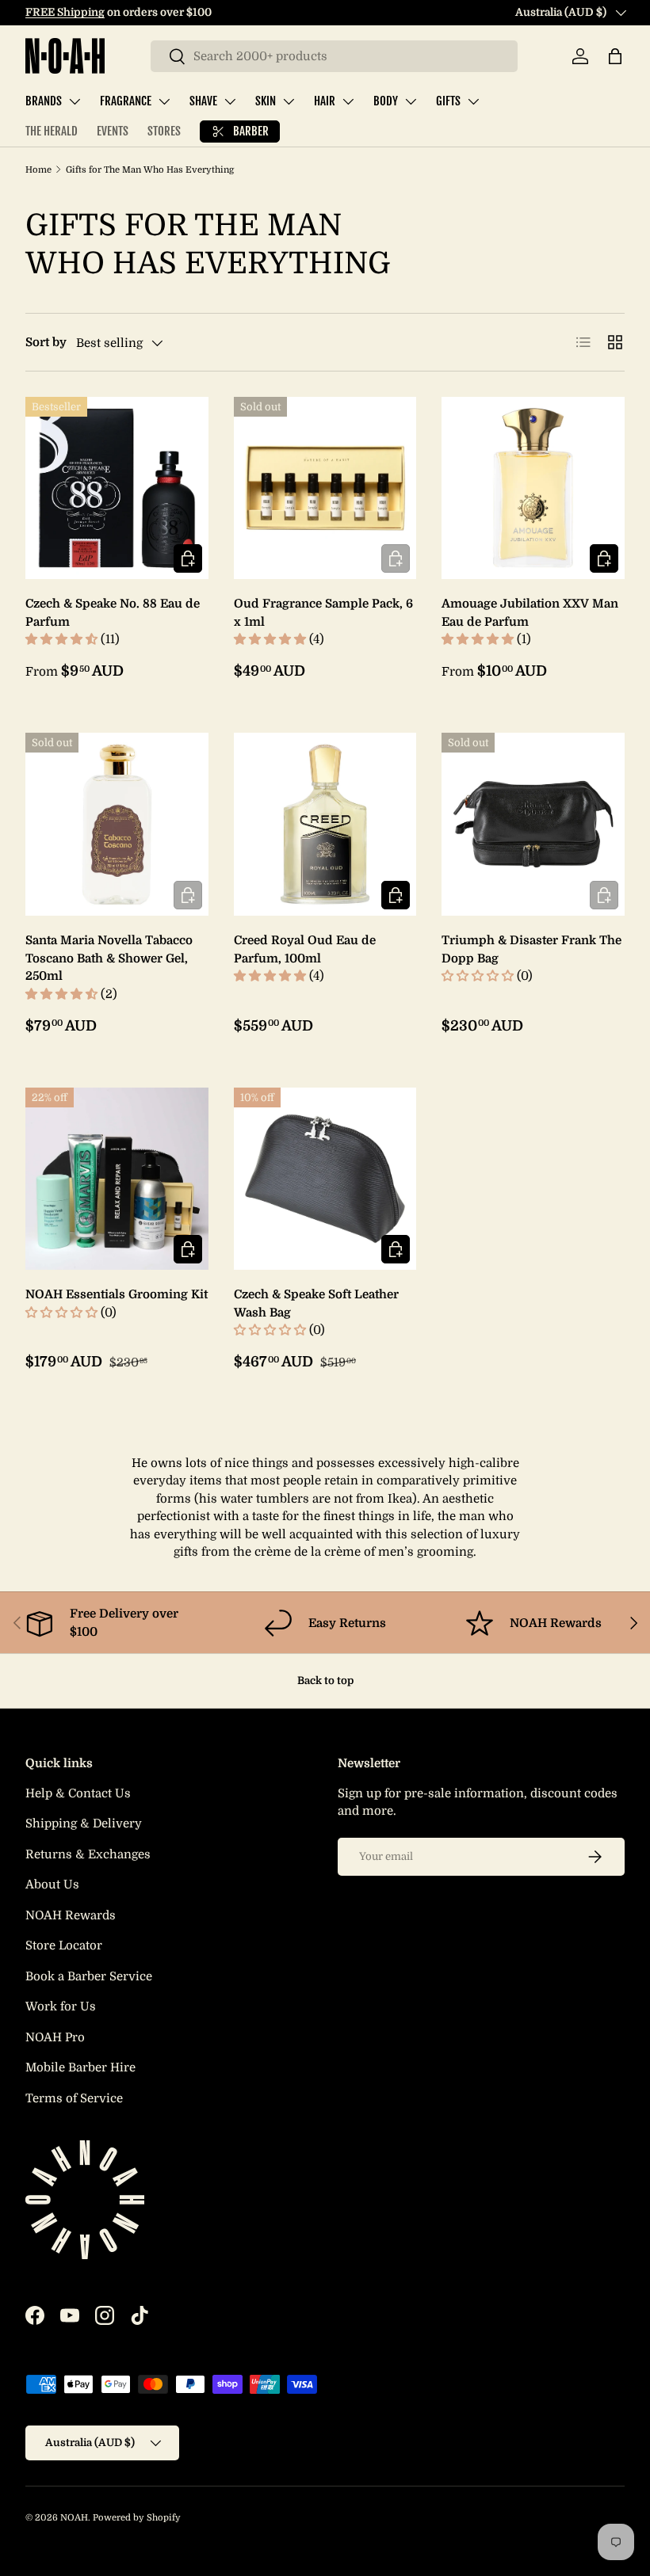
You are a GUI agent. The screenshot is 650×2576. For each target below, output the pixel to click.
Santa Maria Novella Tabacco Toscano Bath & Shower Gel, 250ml (109, 958)
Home (38, 170)
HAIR (325, 101)
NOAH (74, 2518)
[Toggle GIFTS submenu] (473, 101)
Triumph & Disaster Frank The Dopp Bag (531, 949)
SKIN (266, 101)
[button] (615, 56)
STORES (164, 131)
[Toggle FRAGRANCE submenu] (164, 101)
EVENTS (113, 131)
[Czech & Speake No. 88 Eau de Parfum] (117, 488)
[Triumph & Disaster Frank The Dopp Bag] (533, 824)
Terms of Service (74, 2098)
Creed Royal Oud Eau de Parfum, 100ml (305, 949)
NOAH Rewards (71, 1915)
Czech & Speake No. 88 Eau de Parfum (113, 613)
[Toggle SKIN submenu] (289, 101)
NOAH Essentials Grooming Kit (117, 1294)
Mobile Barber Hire (80, 2067)
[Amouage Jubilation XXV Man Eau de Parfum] (533, 488)
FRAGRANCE (126, 101)
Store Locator (64, 1945)
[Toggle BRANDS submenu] (75, 101)
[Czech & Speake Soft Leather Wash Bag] (325, 1179)
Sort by (46, 342)
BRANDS (44, 101)
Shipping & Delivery (84, 1823)
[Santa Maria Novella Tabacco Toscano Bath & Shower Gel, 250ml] (117, 824)
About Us (52, 1884)
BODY (386, 101)
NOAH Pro (55, 2037)
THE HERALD (52, 131)
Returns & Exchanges (88, 1854)
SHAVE (203, 101)
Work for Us (61, 2006)
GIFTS (448, 101)
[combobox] (334, 56)
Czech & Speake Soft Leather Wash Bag (316, 1303)
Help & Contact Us (78, 1793)
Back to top (325, 1680)
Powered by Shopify (137, 2518)
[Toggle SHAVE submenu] (230, 101)
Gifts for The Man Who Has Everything (150, 170)
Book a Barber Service (89, 1976)
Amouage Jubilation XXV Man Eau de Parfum (530, 613)
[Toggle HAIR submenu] (348, 101)
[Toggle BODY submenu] (411, 101)
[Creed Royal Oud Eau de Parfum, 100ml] (325, 824)
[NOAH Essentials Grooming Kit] (117, 1179)
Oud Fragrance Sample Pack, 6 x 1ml (323, 613)
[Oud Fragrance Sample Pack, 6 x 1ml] (325, 488)
